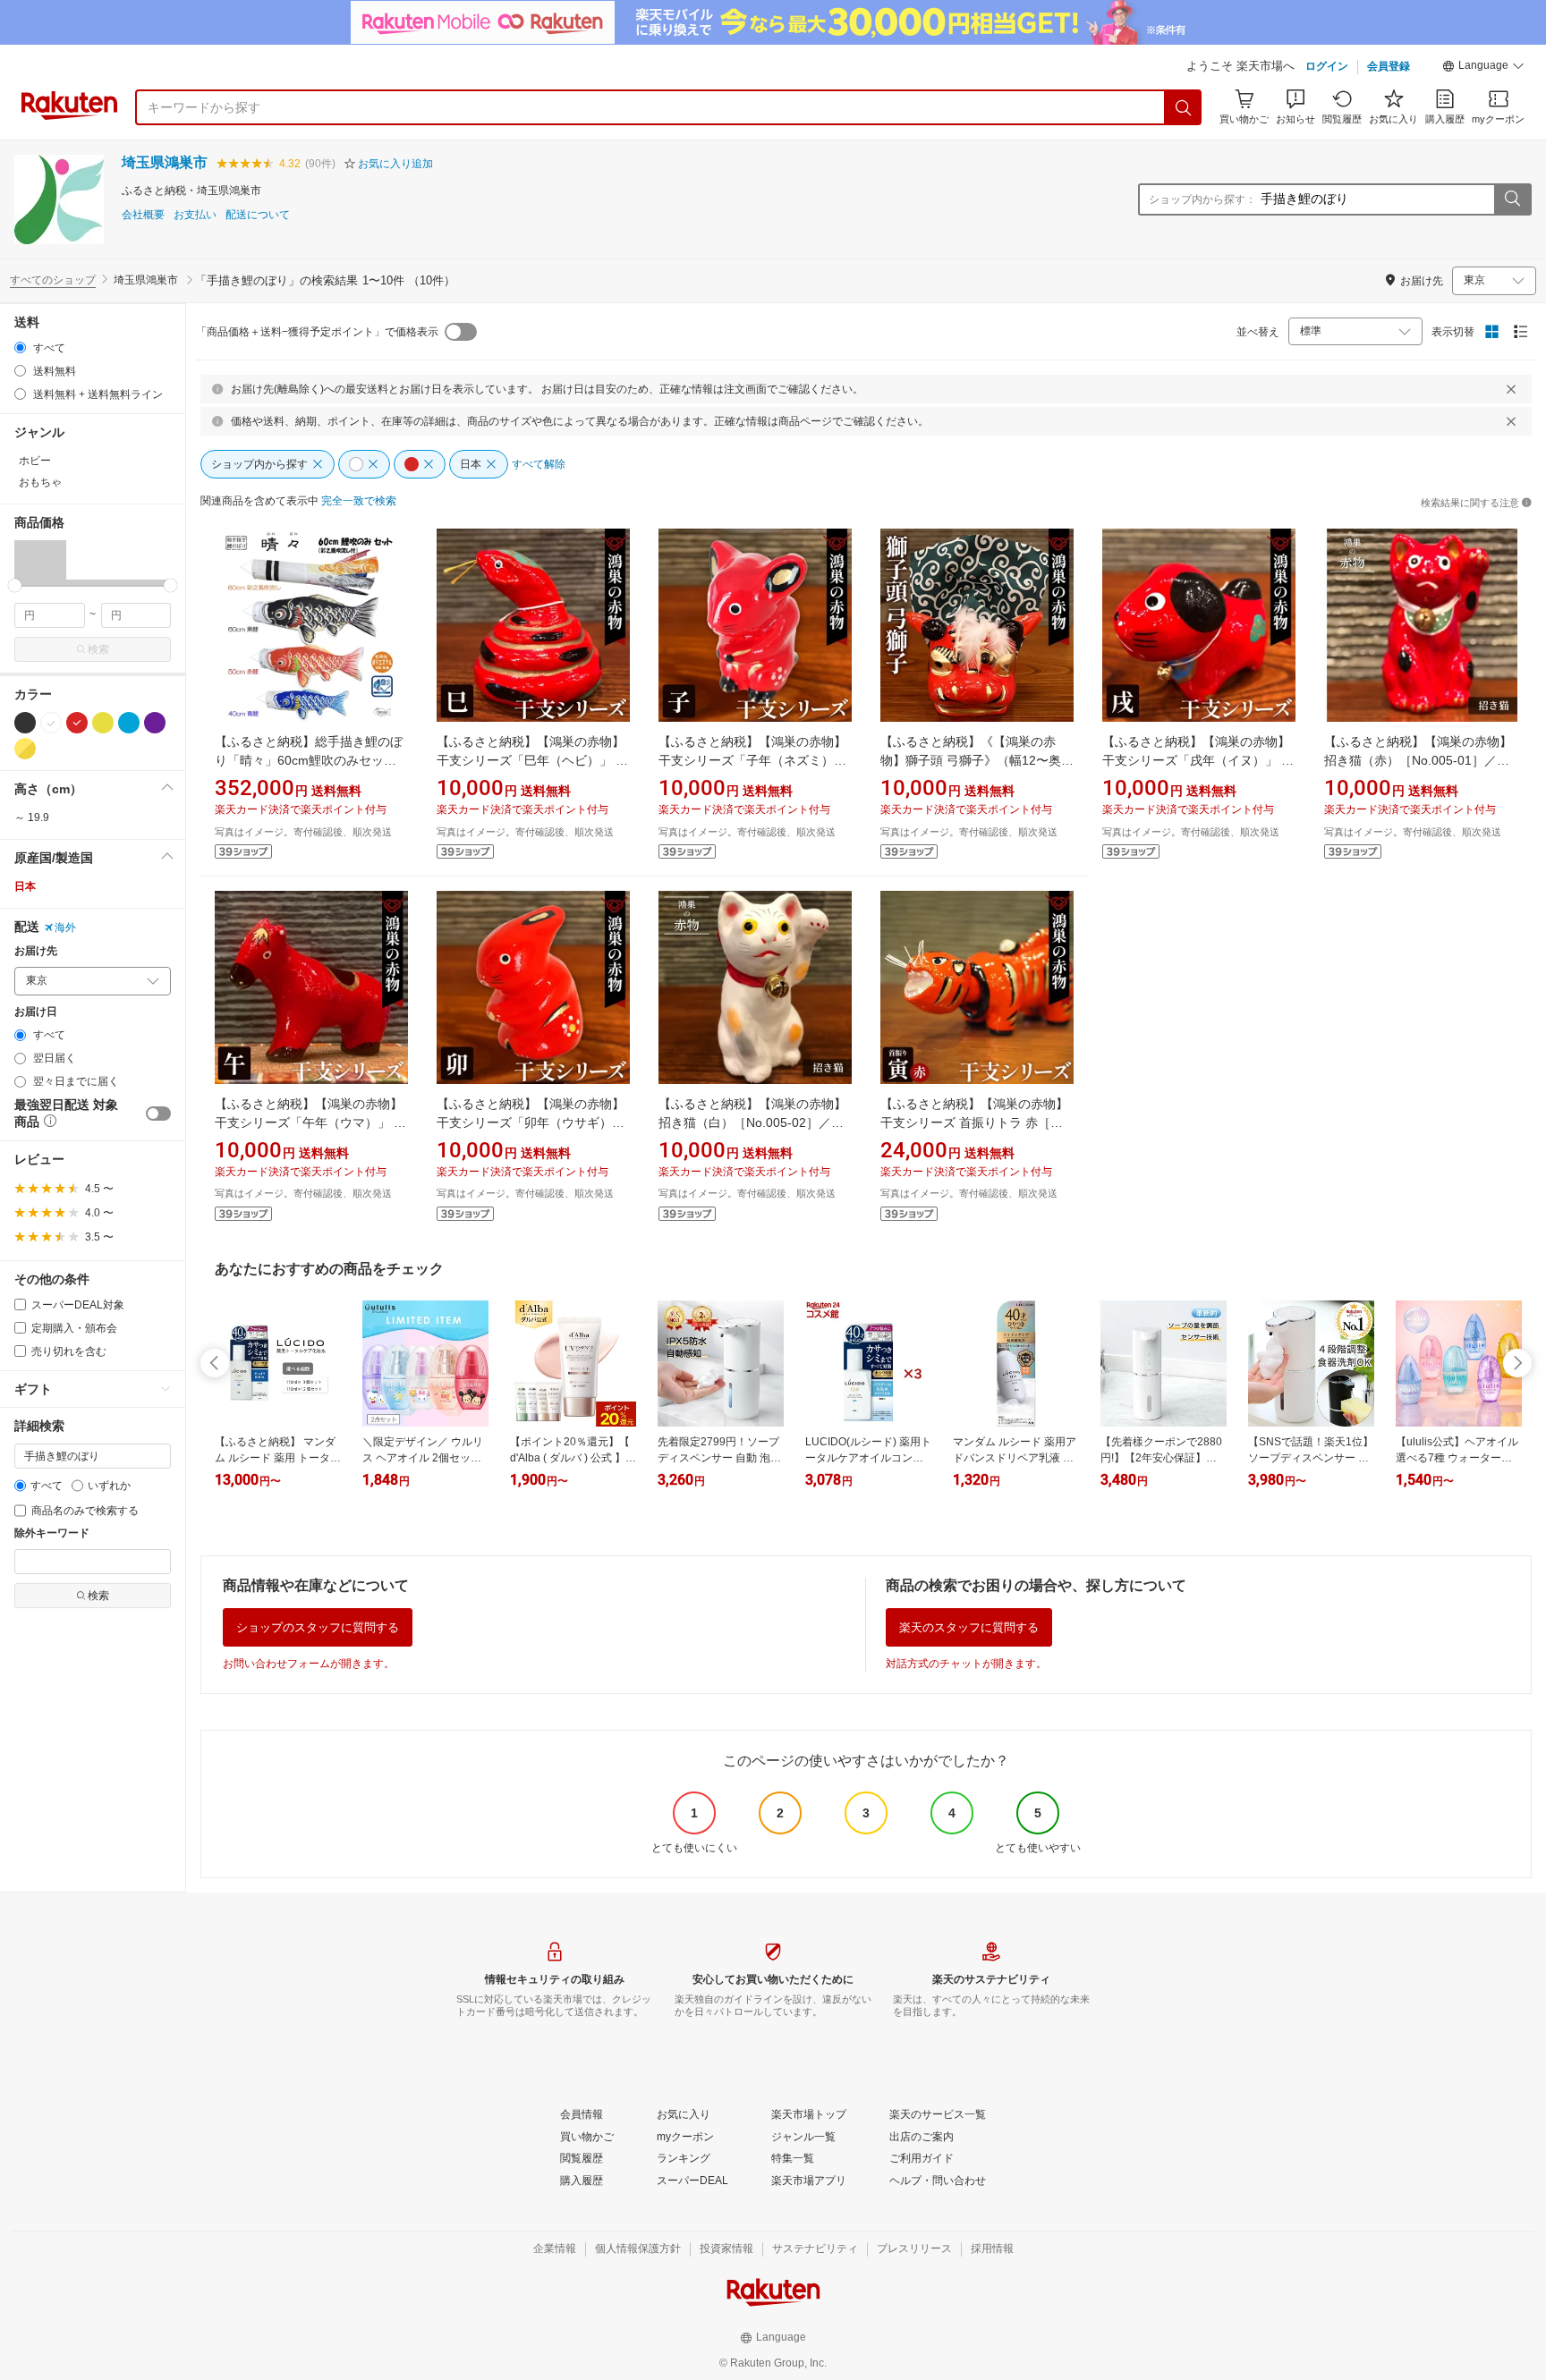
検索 (98, 649)
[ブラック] (25, 723)
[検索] (1184, 107)
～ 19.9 (32, 817)
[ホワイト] (51, 723)
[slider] (15, 585)
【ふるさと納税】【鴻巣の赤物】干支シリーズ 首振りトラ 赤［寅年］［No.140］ (974, 1122)
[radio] (20, 347)
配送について (258, 215)
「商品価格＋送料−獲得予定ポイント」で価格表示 (317, 332)
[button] (1483, 68)
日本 (25, 886)
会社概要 (143, 215)
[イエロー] (103, 723)
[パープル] (155, 723)
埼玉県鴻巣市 (165, 162)
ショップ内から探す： (1202, 199)
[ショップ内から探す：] (1512, 199)
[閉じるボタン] (1511, 389)
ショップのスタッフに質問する (318, 1627)
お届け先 (36, 951)
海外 (65, 927)
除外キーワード (52, 1533)
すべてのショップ (53, 280)
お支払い (195, 215)
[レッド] (77, 723)
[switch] (158, 1114)
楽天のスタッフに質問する (969, 1627)
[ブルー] (129, 723)
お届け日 (36, 1012)
